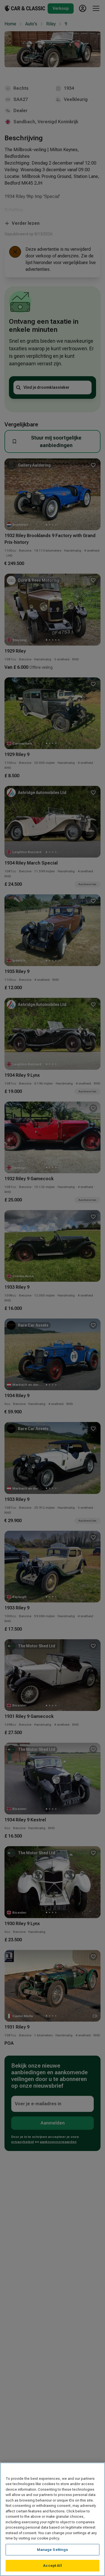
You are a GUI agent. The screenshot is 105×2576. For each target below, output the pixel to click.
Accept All (52, 2566)
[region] (53, 2519)
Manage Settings (53, 2550)
